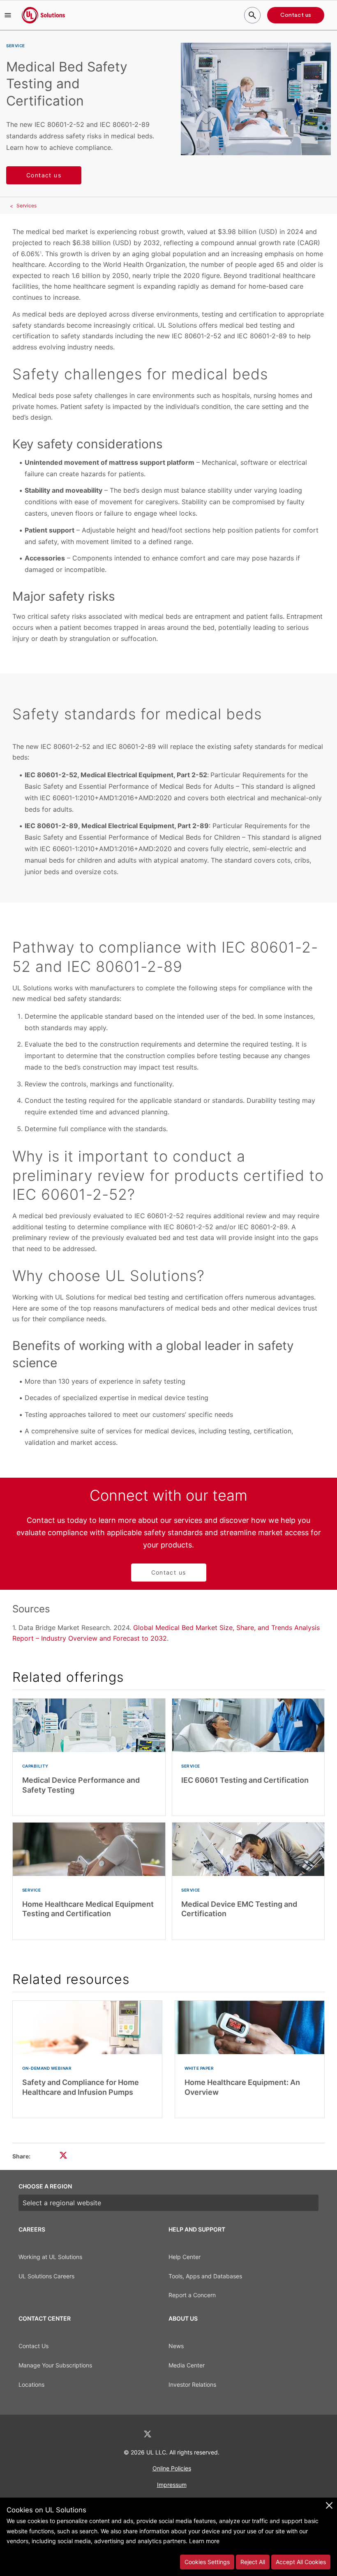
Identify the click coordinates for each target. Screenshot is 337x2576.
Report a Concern (192, 2295)
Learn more (204, 2541)
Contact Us (33, 2346)
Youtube (211, 2434)
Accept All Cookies (301, 2562)
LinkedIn (126, 2434)
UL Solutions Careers (46, 2276)
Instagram (190, 2434)
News (176, 2346)
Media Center (187, 2365)
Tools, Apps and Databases (205, 2276)
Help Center (185, 2257)
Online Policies (172, 2468)
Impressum (172, 2485)
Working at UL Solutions (50, 2257)
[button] (8, 15)
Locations (31, 2384)
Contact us (296, 15)
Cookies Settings (207, 2562)
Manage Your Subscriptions (55, 2365)
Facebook (169, 2434)
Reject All (253, 2562)
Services (27, 205)
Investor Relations (192, 2384)
